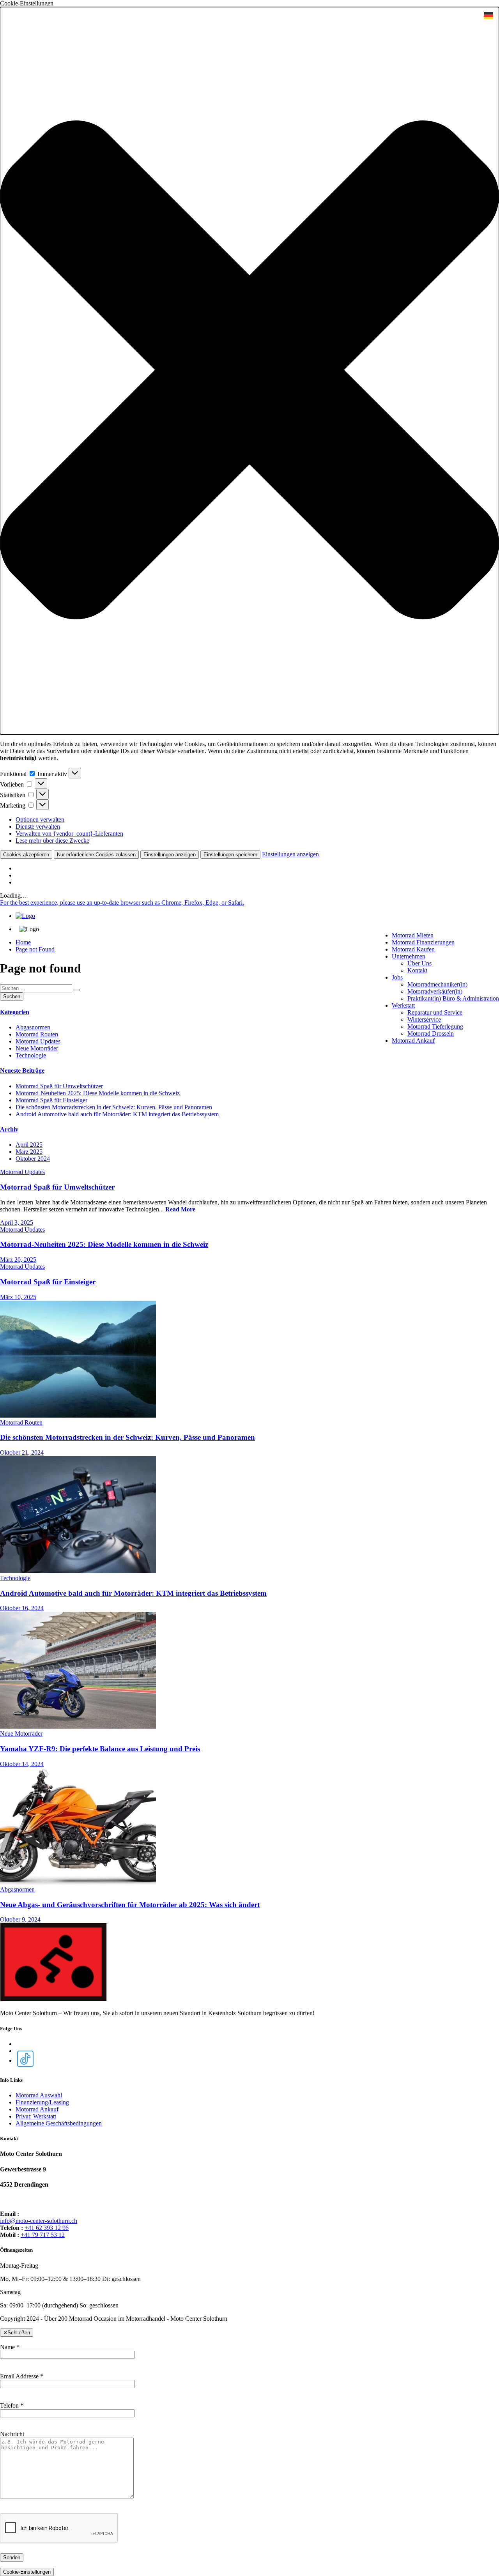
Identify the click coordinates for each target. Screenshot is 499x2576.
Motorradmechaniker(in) (437, 984)
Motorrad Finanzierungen (423, 942)
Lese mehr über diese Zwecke (52, 841)
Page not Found (35, 949)
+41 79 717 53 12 (43, 2235)
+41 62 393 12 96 (47, 2228)
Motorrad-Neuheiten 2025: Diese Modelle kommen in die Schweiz (98, 1093)
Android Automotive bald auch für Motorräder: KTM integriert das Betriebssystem (117, 1114)
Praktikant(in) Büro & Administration (453, 998)
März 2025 (29, 1152)
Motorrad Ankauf (413, 1040)
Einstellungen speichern (230, 855)
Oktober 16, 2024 (22, 1608)
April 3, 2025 (17, 1223)
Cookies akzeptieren (26, 855)
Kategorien (15, 1012)
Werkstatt (403, 1005)
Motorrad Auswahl (39, 2095)
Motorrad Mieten (413, 935)
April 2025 (29, 1145)
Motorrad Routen (37, 1034)
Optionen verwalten (40, 819)
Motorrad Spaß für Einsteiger (51, 1100)
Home (23, 942)
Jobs (397, 977)
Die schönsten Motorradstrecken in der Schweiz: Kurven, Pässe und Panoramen (114, 1107)
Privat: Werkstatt (36, 2116)
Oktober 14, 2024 (22, 1764)
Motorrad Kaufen (413, 949)
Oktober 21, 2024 (22, 1452)
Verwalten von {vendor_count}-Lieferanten (69, 834)
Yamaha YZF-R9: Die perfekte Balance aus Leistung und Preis (100, 1749)
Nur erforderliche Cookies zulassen (96, 855)
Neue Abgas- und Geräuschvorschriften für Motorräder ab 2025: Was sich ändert (130, 1905)
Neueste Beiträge (22, 1071)
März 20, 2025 (18, 1260)
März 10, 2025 (18, 1297)
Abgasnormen (33, 1027)
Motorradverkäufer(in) (435, 991)
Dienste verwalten (38, 827)
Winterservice (424, 1019)
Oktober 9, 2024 (20, 1919)
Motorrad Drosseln (431, 1033)
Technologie (31, 1055)
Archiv (9, 1129)
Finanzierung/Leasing (42, 2102)
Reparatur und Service (435, 1012)
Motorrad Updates (38, 1041)
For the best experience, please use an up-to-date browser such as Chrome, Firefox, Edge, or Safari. (122, 903)
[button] (249, 371)
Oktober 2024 (33, 1159)
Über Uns (419, 963)
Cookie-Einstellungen (27, 2572)
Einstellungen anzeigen (170, 855)
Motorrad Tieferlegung (435, 1026)
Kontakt (417, 970)
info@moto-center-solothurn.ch (39, 2221)
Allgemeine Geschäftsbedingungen (59, 2123)
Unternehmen (409, 956)
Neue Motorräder (37, 1048)
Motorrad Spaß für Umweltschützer (59, 1086)
